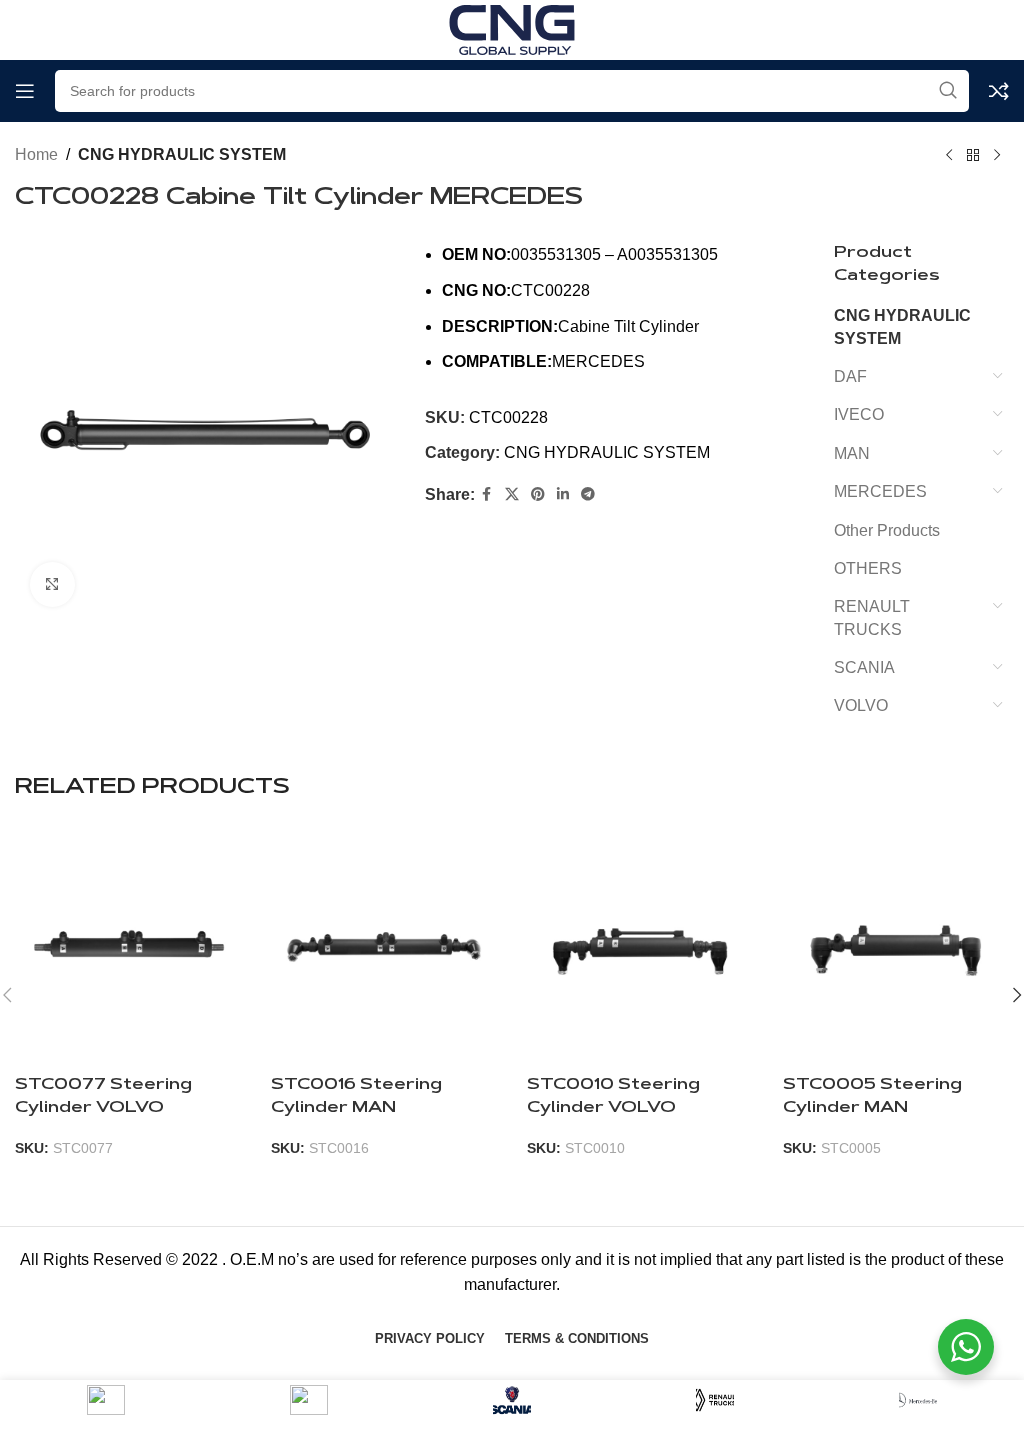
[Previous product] (949, 156)
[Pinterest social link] (538, 494)
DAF (850, 376)
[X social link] (512, 494)
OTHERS (868, 568)
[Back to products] (973, 156)
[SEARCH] (948, 91)
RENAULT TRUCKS (872, 617)
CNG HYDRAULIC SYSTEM (182, 154)
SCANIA (864, 667)
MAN (852, 453)
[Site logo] (512, 28)
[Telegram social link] (588, 494)
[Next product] (997, 156)
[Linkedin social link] (563, 494)
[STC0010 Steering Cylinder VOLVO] (640, 947)
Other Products (887, 530)
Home (36, 154)
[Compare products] (999, 91)
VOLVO (861, 705)
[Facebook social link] (487, 494)
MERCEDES (880, 491)
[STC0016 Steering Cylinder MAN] (384, 947)
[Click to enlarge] (52, 584)
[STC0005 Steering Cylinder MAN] (896, 947)
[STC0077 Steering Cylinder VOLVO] (128, 947)
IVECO (859, 414)
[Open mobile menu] (25, 91)
